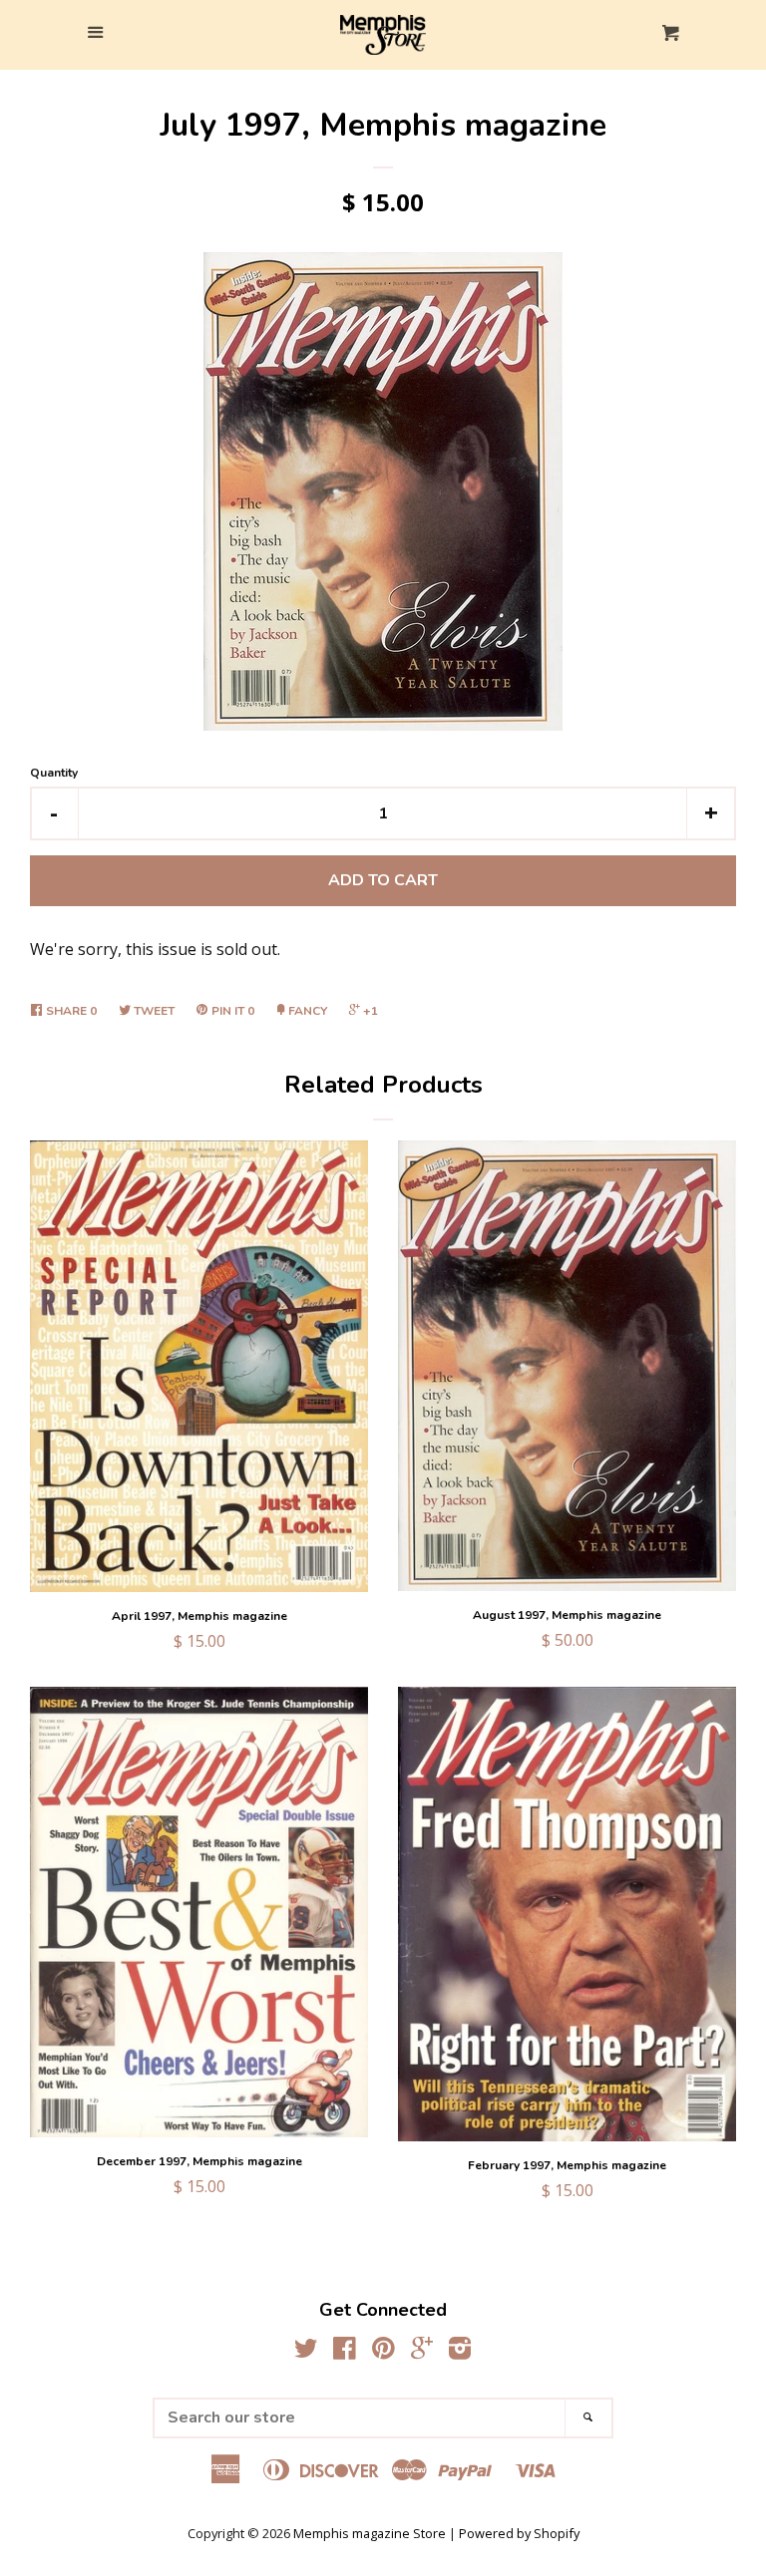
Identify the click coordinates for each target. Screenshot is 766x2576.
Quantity (54, 773)
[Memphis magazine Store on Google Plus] (422, 2352)
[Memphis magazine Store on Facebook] (345, 2352)
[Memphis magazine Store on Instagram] (460, 2352)
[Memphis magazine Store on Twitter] (306, 2352)
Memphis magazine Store (370, 2533)
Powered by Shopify (519, 2533)
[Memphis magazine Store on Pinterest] (383, 2352)
